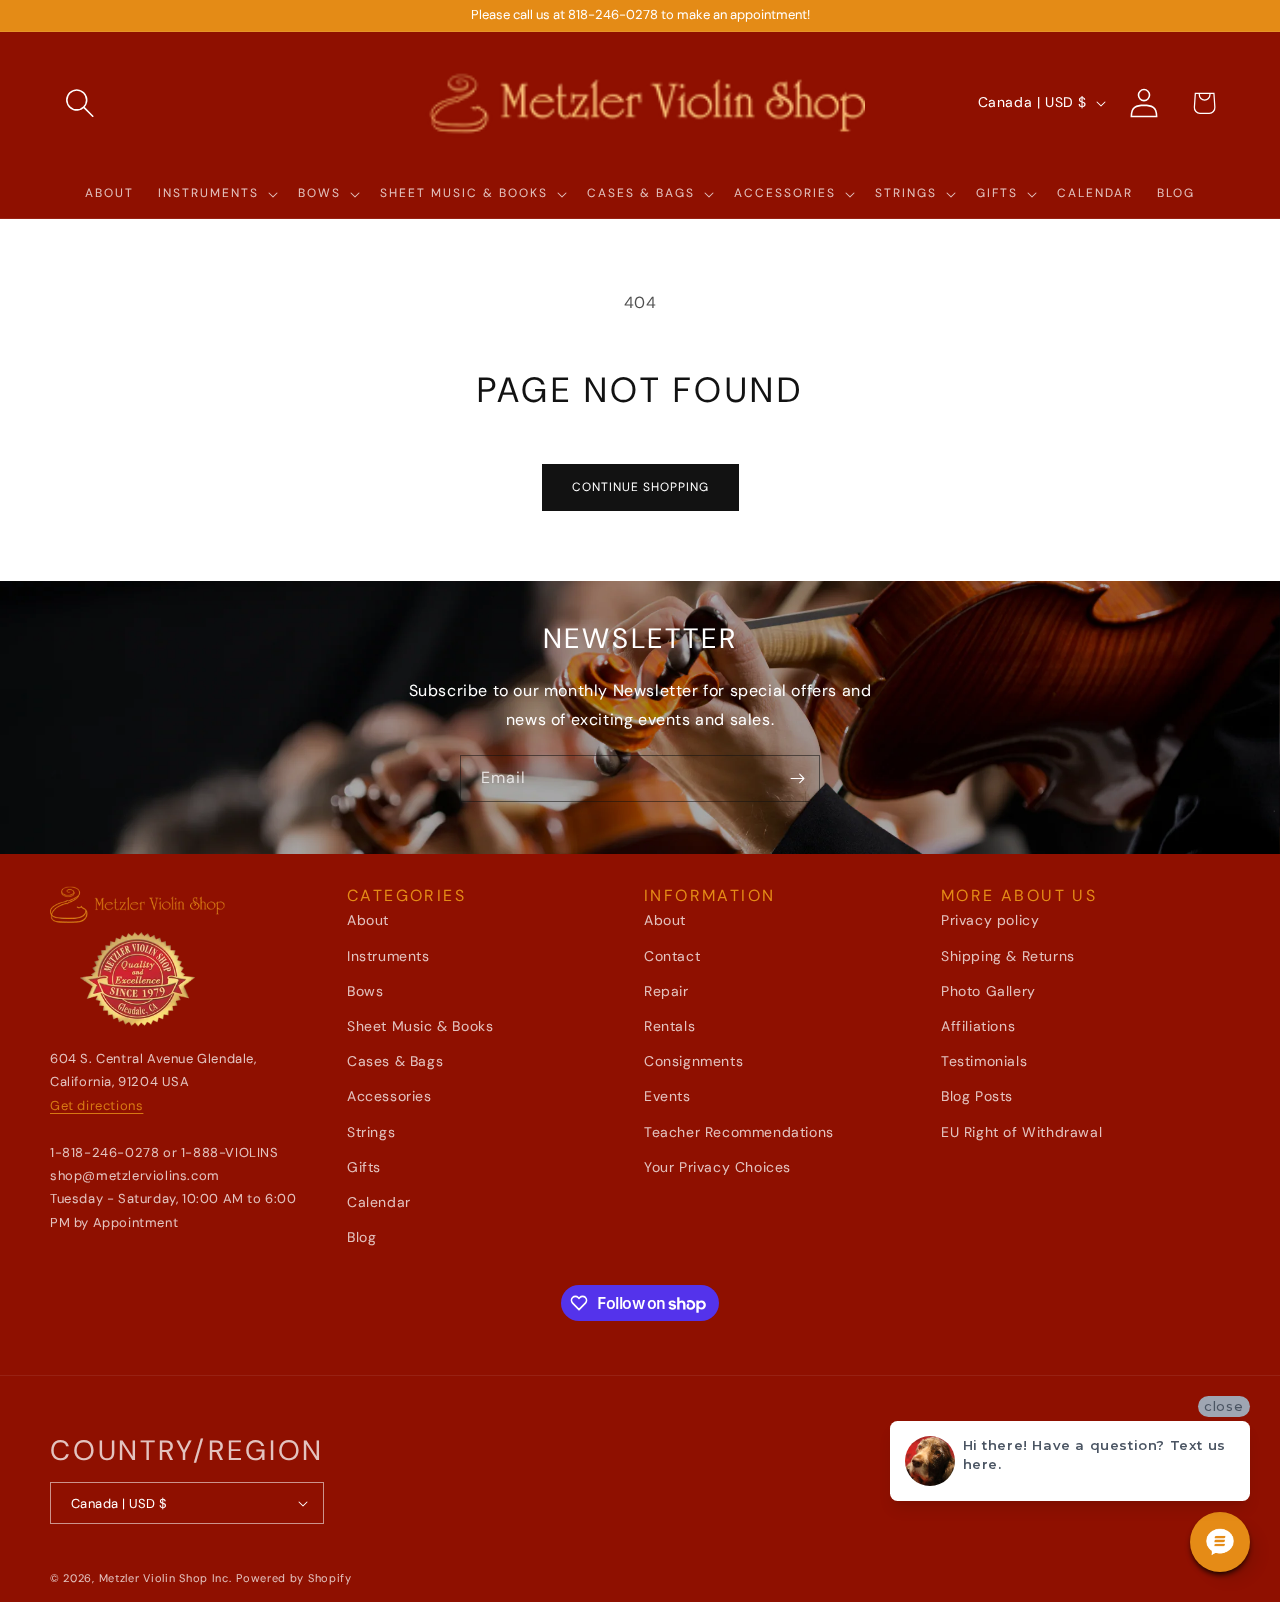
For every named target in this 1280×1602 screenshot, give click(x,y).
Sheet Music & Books (420, 1026)
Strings (371, 1132)
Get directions (96, 1105)
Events (667, 1096)
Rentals (669, 1026)
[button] (80, 103)
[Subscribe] (797, 778)
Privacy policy (990, 920)
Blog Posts (977, 1096)
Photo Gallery (988, 991)
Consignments (693, 1061)
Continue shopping (640, 487)
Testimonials (984, 1061)
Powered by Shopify (294, 1578)
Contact (672, 956)
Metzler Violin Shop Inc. (165, 1578)
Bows (365, 991)
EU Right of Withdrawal (1021, 1132)
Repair (666, 991)
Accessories (389, 1096)
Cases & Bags (395, 1061)
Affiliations (978, 1026)
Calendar (379, 1202)
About (368, 920)
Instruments (388, 956)
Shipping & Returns (1008, 956)
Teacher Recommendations (739, 1132)
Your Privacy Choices (717, 1167)
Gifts (364, 1167)
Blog (361, 1237)
